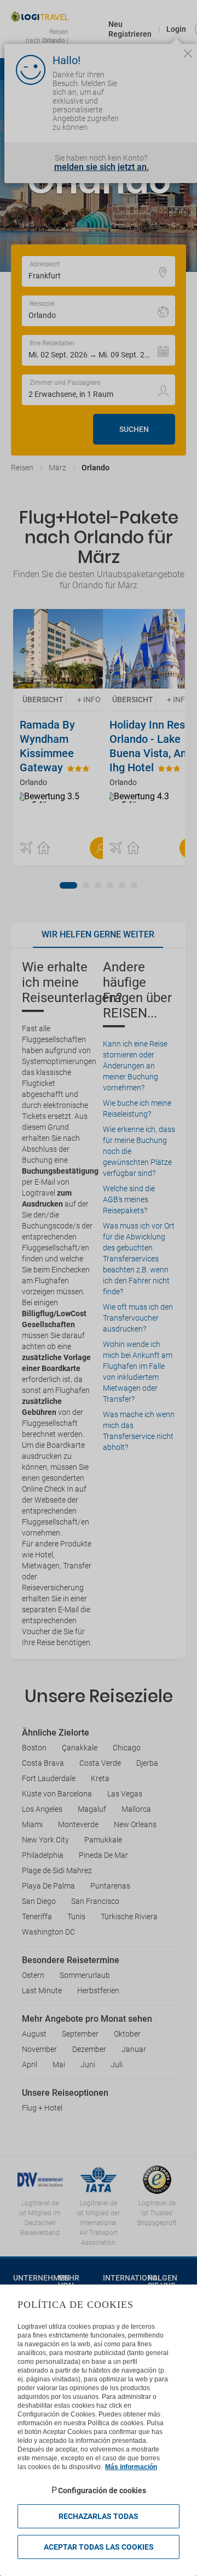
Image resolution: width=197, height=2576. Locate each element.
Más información (131, 2467)
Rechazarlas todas (99, 2516)
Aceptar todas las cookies (99, 2547)
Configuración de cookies (102, 2490)
